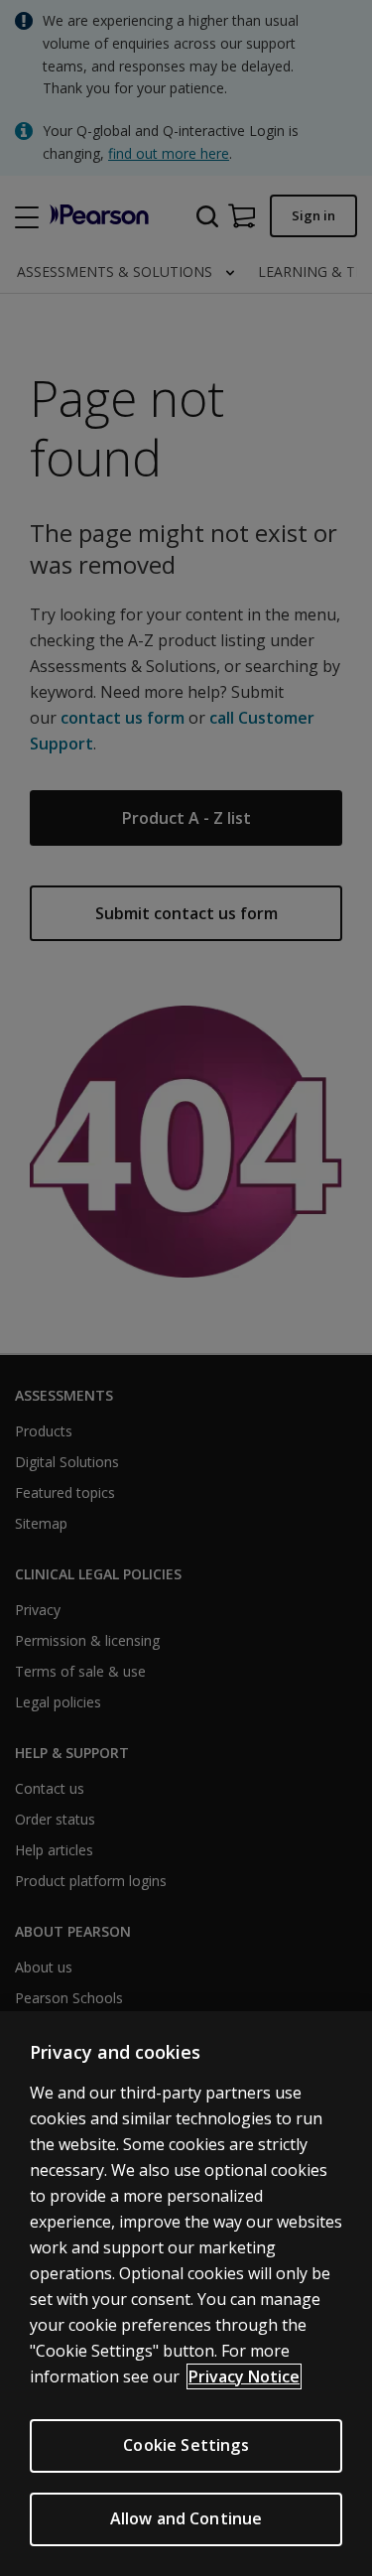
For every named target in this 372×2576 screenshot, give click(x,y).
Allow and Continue (186, 2518)
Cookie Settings (186, 2445)
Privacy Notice (244, 2376)
